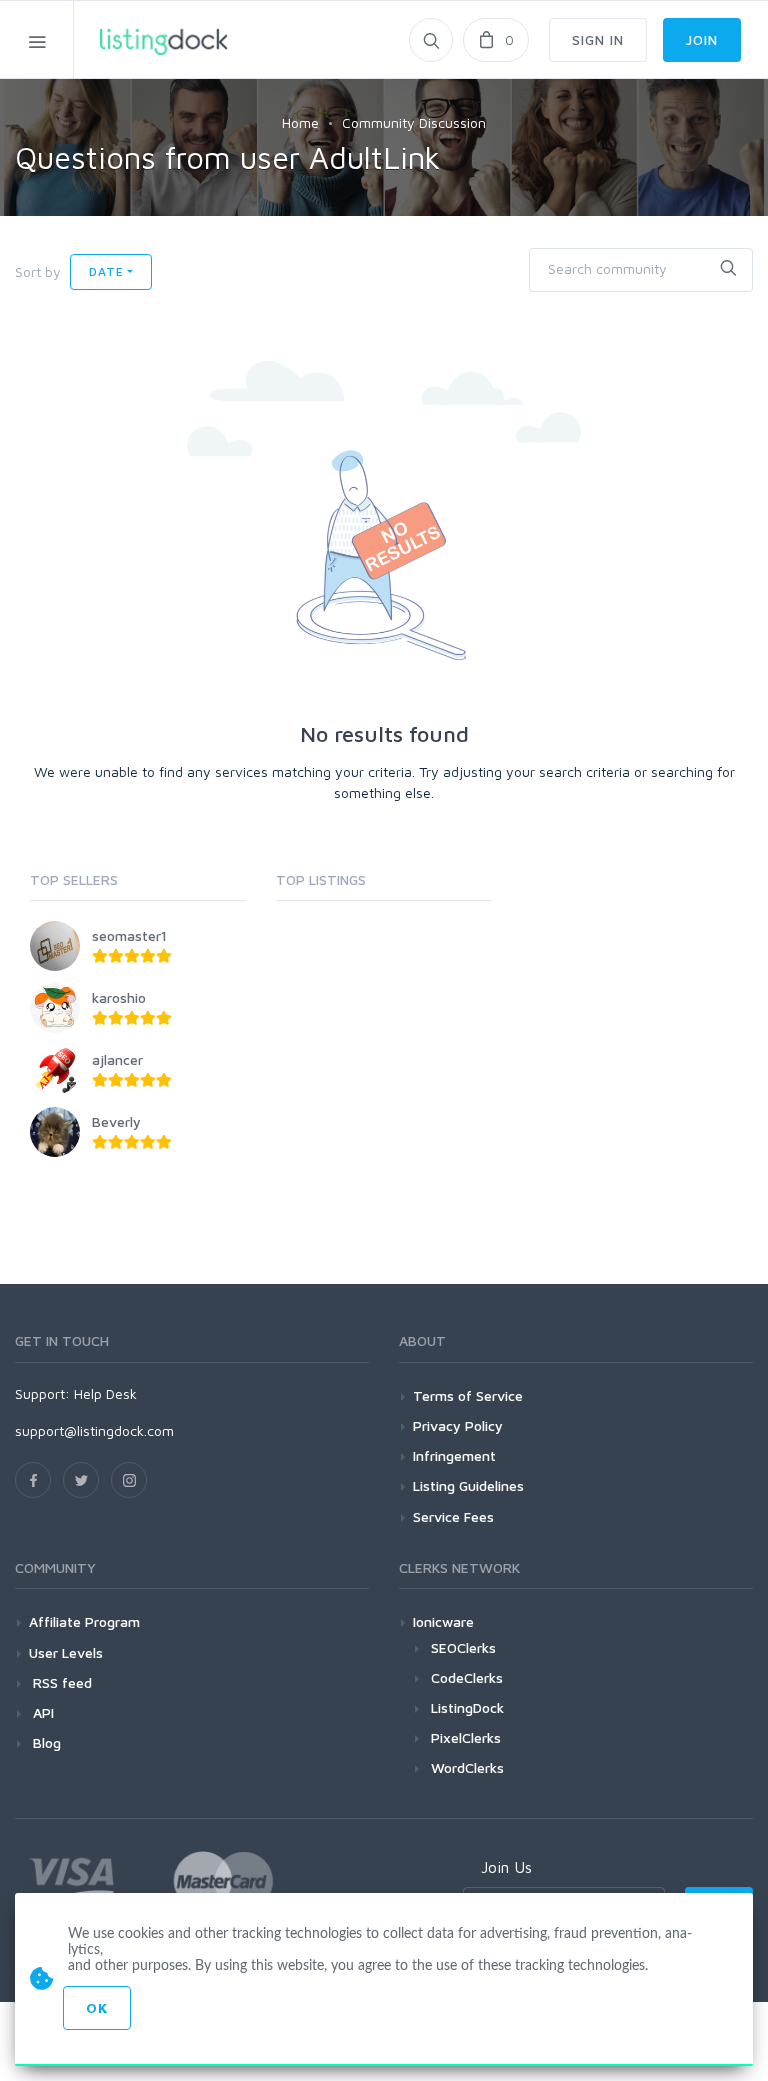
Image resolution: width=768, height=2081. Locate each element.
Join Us (506, 1867)
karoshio (119, 997)
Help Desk (105, 1393)
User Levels (66, 1652)
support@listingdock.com (94, 1430)
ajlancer (117, 1059)
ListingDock (467, 1707)
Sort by (38, 271)
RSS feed (60, 1682)
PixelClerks (466, 1737)
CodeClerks (467, 1677)
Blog (45, 1742)
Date (106, 271)
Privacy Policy (458, 1425)
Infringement (454, 1455)
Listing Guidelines (468, 1485)
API (41, 1712)
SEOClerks (463, 1647)
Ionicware (443, 1621)
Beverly (116, 1121)
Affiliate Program (84, 1621)
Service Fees (453, 1516)
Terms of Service (468, 1395)
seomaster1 (129, 935)
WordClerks (467, 1767)
